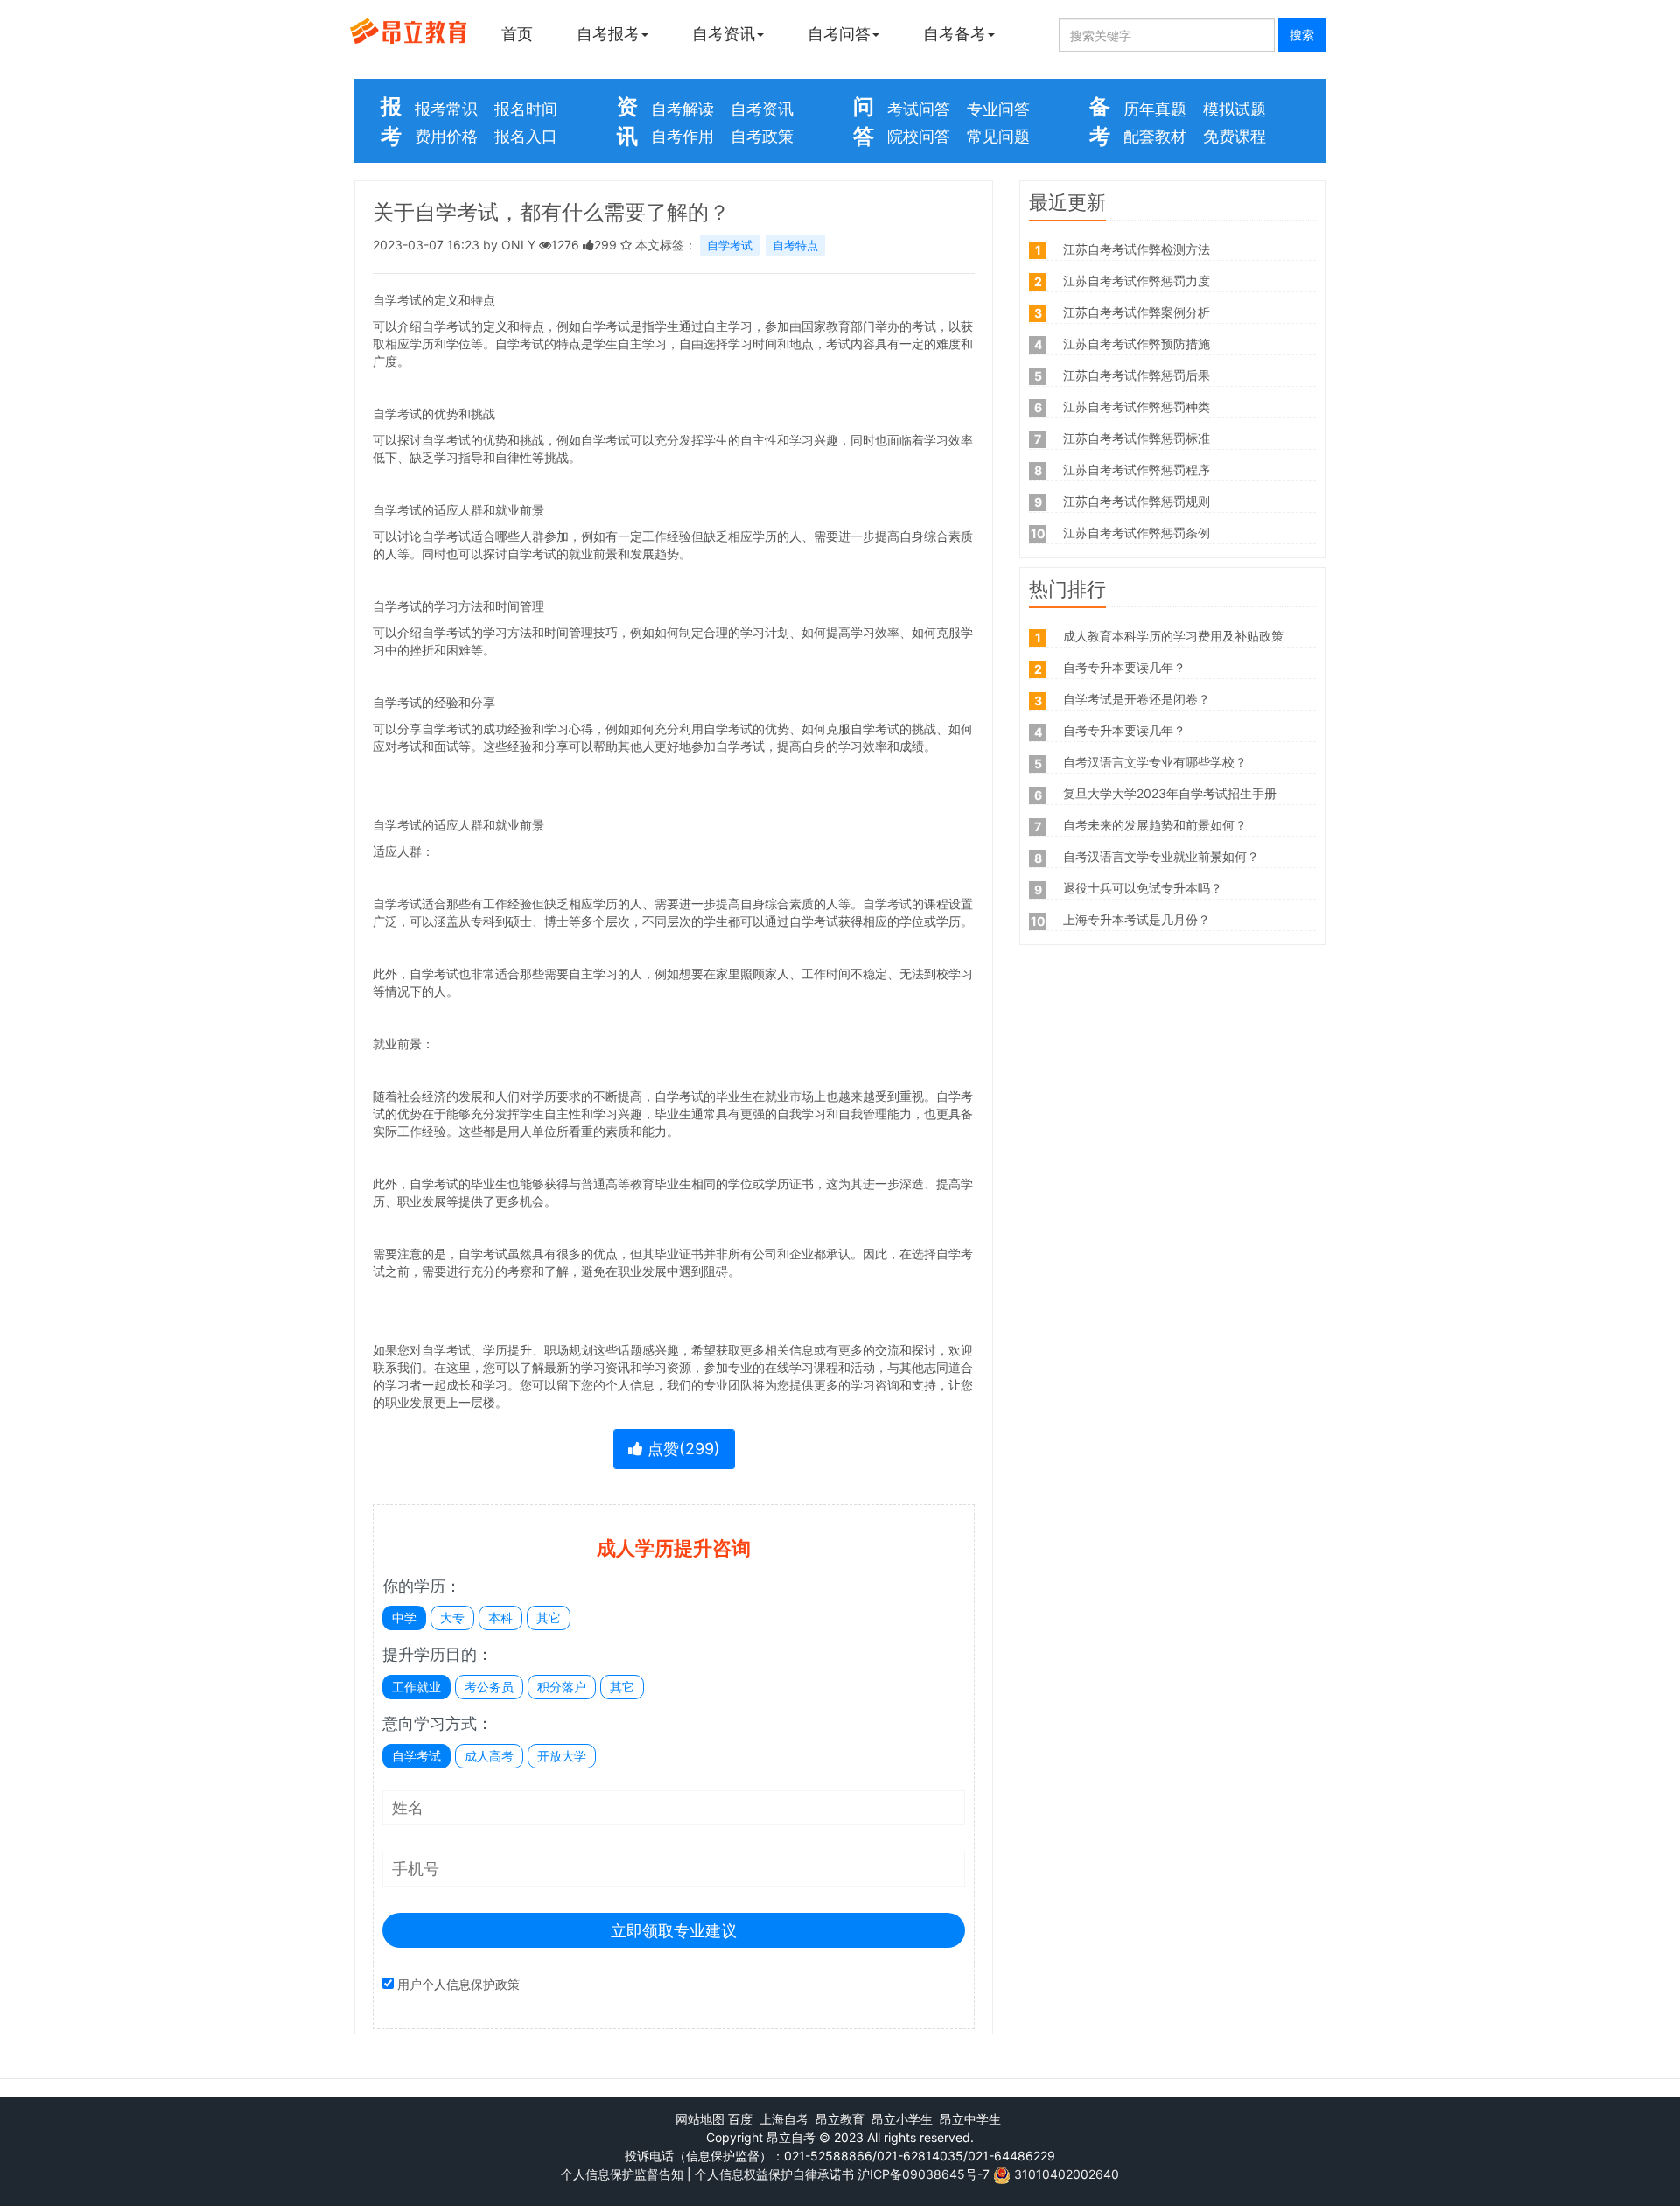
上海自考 (784, 2119)
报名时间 (526, 109)
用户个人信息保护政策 (458, 1984)
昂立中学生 (970, 2119)
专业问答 (998, 109)
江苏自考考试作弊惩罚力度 (1137, 280)
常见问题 (998, 136)
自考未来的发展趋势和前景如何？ (1155, 825)
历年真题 (1155, 109)
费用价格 (446, 136)
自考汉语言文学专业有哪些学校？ (1155, 762)
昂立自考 (791, 2137)
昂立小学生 (902, 2119)
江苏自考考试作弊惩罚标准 (1137, 438)
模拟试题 (1235, 109)
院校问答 (919, 136)
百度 (740, 2119)
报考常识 (446, 109)
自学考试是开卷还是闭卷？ (1137, 699)
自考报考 (608, 34)
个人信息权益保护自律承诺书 (774, 2174)
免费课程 (1235, 136)
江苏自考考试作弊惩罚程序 (1137, 469)
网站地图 (700, 2119)
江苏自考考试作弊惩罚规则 (1137, 501)
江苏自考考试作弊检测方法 (1137, 249)
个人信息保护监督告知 (622, 2174)
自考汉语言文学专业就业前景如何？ (1161, 856)
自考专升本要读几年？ (1124, 667)
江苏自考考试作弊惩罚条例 (1137, 532)
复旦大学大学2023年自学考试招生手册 (1170, 793)
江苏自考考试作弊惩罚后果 (1137, 375)
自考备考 (955, 34)
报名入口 (526, 136)
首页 (517, 34)
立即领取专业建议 (674, 1931)
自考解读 (682, 109)
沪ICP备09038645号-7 (924, 2174)
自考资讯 (724, 34)
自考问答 (839, 34)
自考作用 (682, 136)
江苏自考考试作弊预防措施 (1137, 343)
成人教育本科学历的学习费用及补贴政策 (1173, 636)
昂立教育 (840, 2119)
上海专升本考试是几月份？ (1137, 919)
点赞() (682, 1449)
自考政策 (762, 136)
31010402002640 (1067, 2174)
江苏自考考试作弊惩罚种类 (1137, 406)
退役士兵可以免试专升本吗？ (1143, 888)
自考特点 (795, 245)
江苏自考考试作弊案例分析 (1137, 312)
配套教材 (1155, 136)
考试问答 (919, 109)
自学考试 (730, 245)
